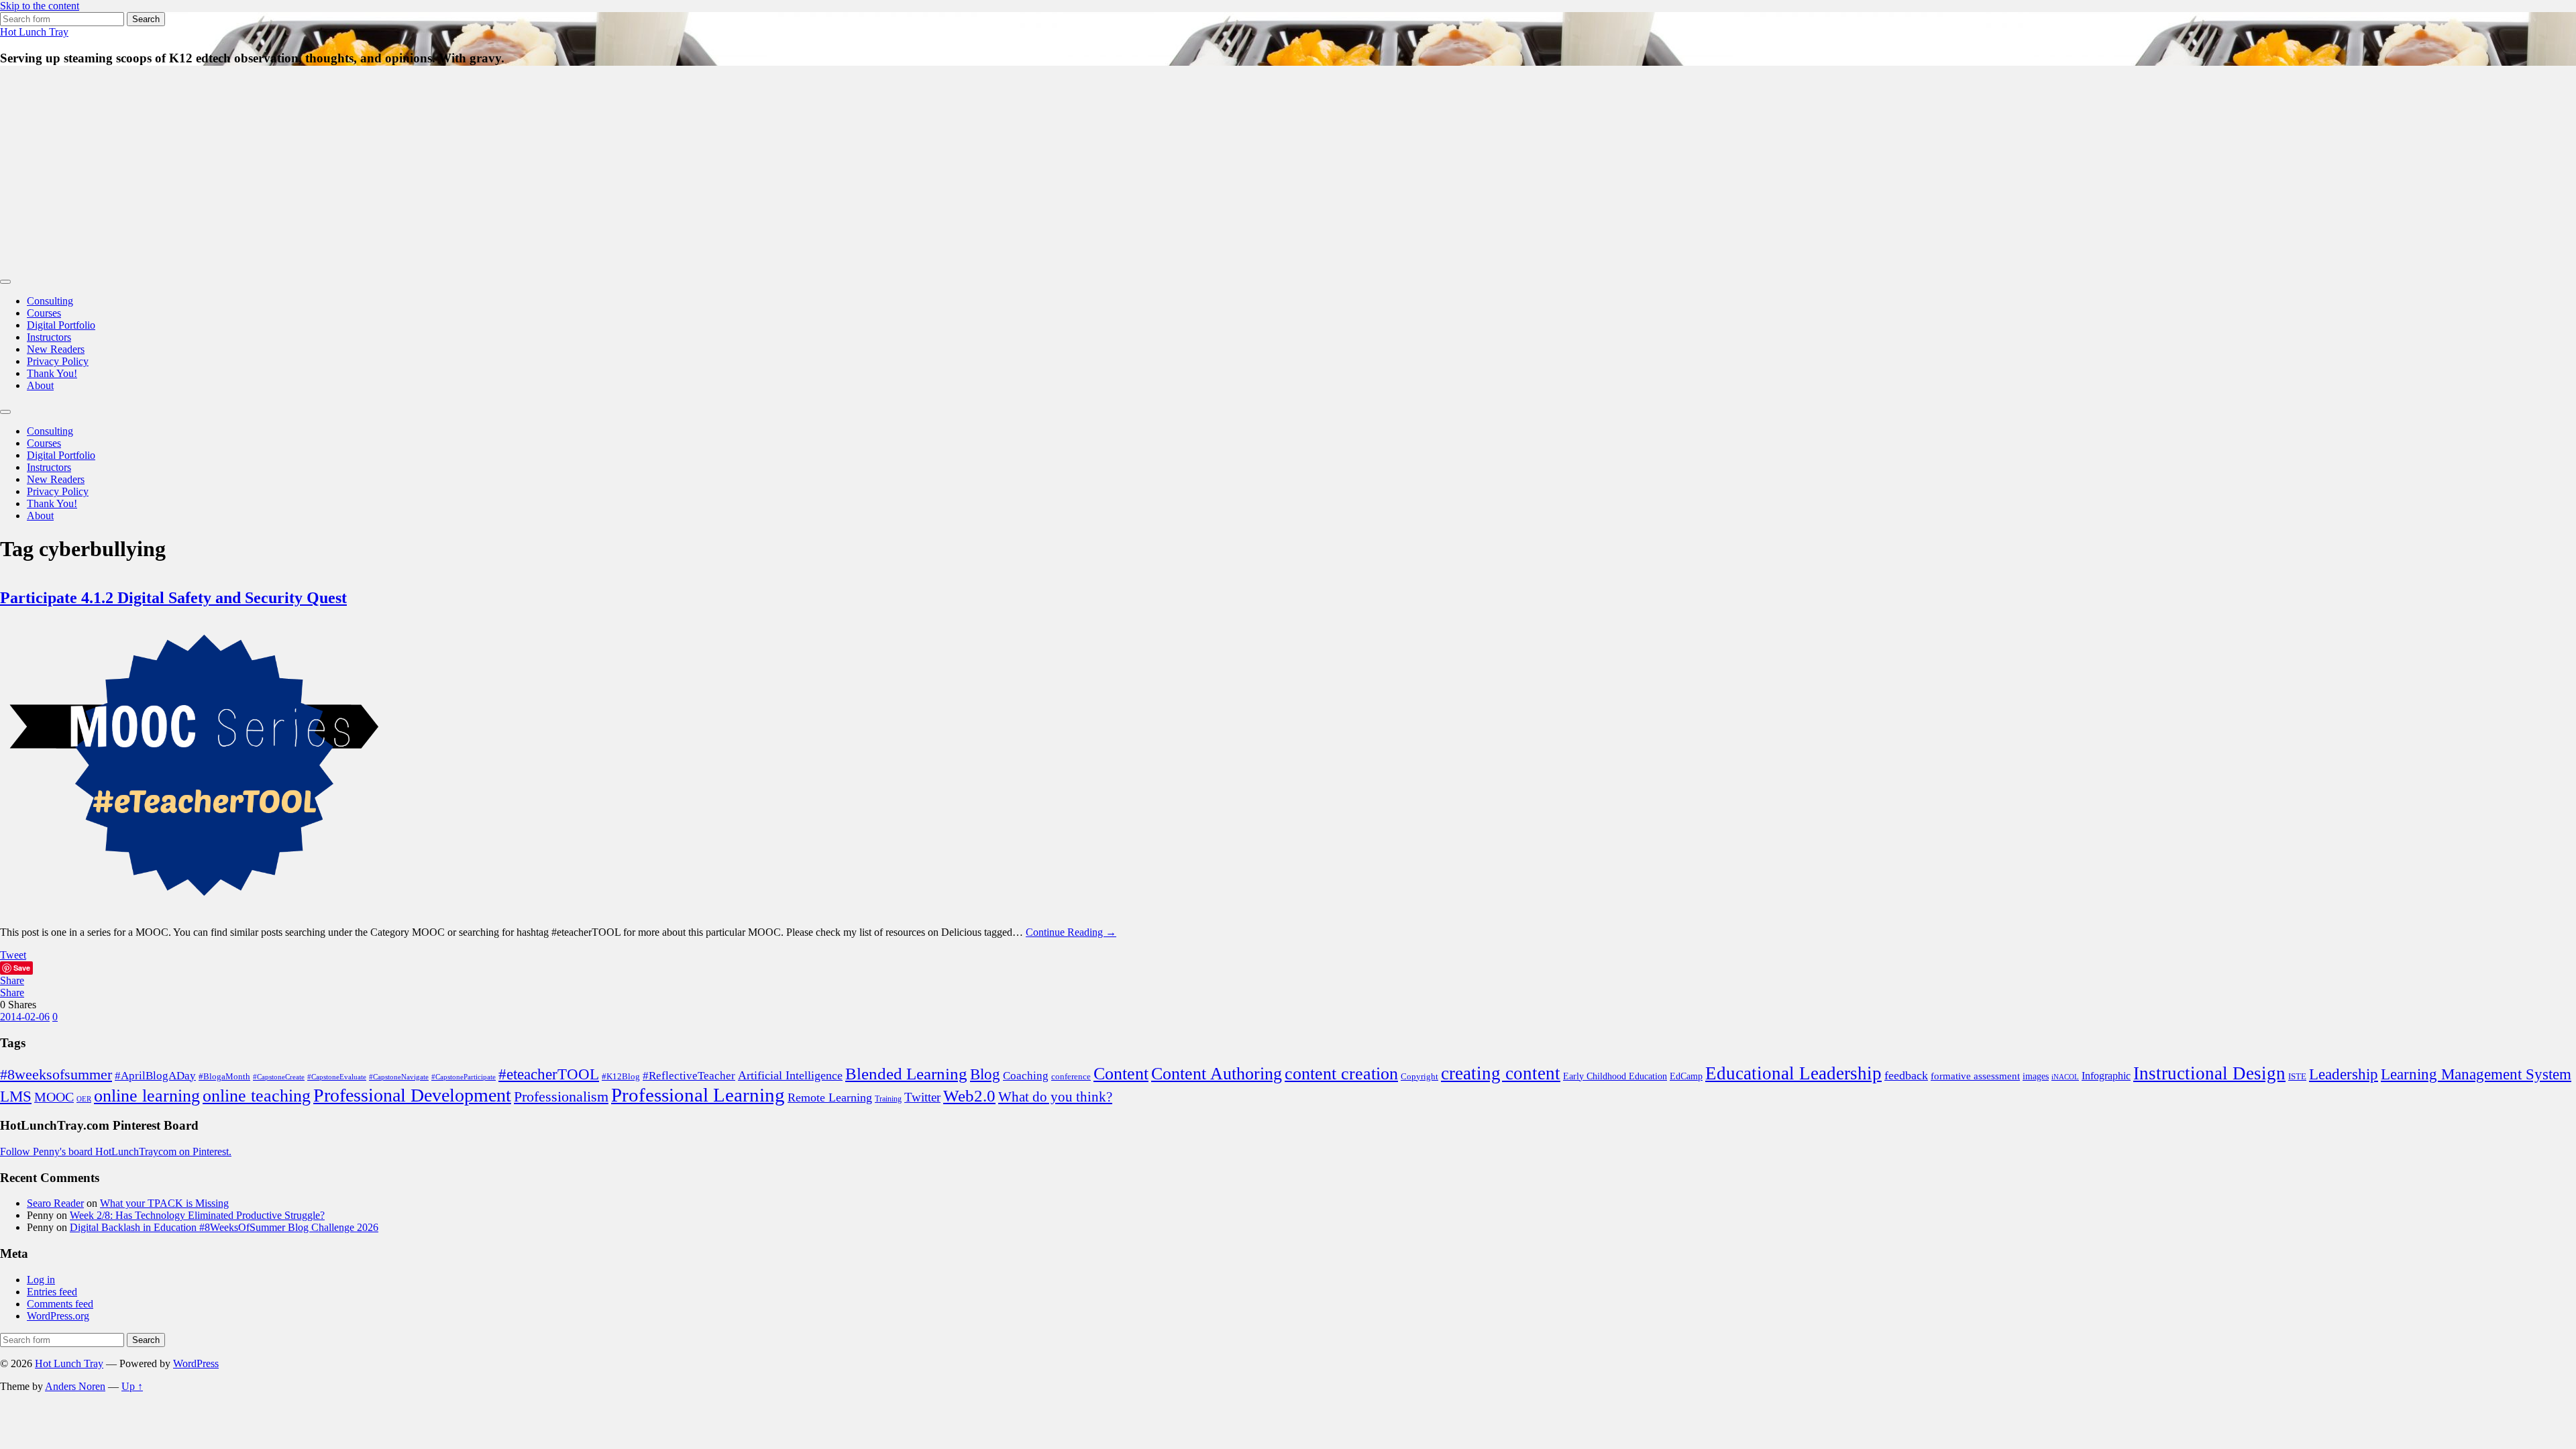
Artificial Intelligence (790, 1075)
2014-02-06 (25, 1017)
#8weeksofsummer (56, 1074)
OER (84, 1099)
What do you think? (1055, 1097)
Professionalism (561, 1096)
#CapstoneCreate (279, 1077)
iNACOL (2065, 1077)
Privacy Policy (58, 361)
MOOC (54, 1097)
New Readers (56, 349)
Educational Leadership (1793, 1073)
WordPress (196, 1363)
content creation (1341, 1074)
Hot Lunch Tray (34, 32)
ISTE (2297, 1076)
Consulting (50, 301)
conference (1071, 1076)
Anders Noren (75, 1386)
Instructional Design (2209, 1073)
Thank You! (52, 373)
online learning (147, 1096)
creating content (1501, 1073)
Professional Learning (698, 1095)
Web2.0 (969, 1095)
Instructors (49, 337)
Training (888, 1099)
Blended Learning (906, 1074)
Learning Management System (2476, 1074)
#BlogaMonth (224, 1077)
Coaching (1026, 1076)
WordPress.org (58, 1316)
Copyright (1419, 1076)
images (2036, 1076)
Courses (44, 313)
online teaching (257, 1096)
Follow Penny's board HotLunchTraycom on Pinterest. (116, 1151)
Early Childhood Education (1615, 1076)
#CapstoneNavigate (399, 1077)
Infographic (2106, 1076)
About (40, 385)
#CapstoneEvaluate (337, 1077)
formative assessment (1975, 1076)
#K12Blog (621, 1077)
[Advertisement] (1288, 172)
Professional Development (412, 1095)
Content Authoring (1217, 1074)
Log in (41, 1280)
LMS (16, 1096)
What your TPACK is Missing (164, 1203)
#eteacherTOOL (549, 1074)
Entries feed (52, 1292)
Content (1121, 1074)
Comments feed (60, 1304)
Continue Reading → (1071, 932)
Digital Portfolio (61, 325)
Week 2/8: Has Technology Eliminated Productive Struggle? (197, 1215)
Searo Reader (55, 1203)
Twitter (922, 1097)
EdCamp (1686, 1076)
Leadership (2344, 1074)
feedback (1906, 1075)
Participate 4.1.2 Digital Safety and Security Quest (173, 598)
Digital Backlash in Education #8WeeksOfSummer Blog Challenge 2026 (224, 1227)
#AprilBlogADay (155, 1076)
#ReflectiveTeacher (689, 1076)
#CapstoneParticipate (464, 1077)
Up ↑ (132, 1386)
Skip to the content (40, 6)
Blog (985, 1074)
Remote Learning (830, 1097)
